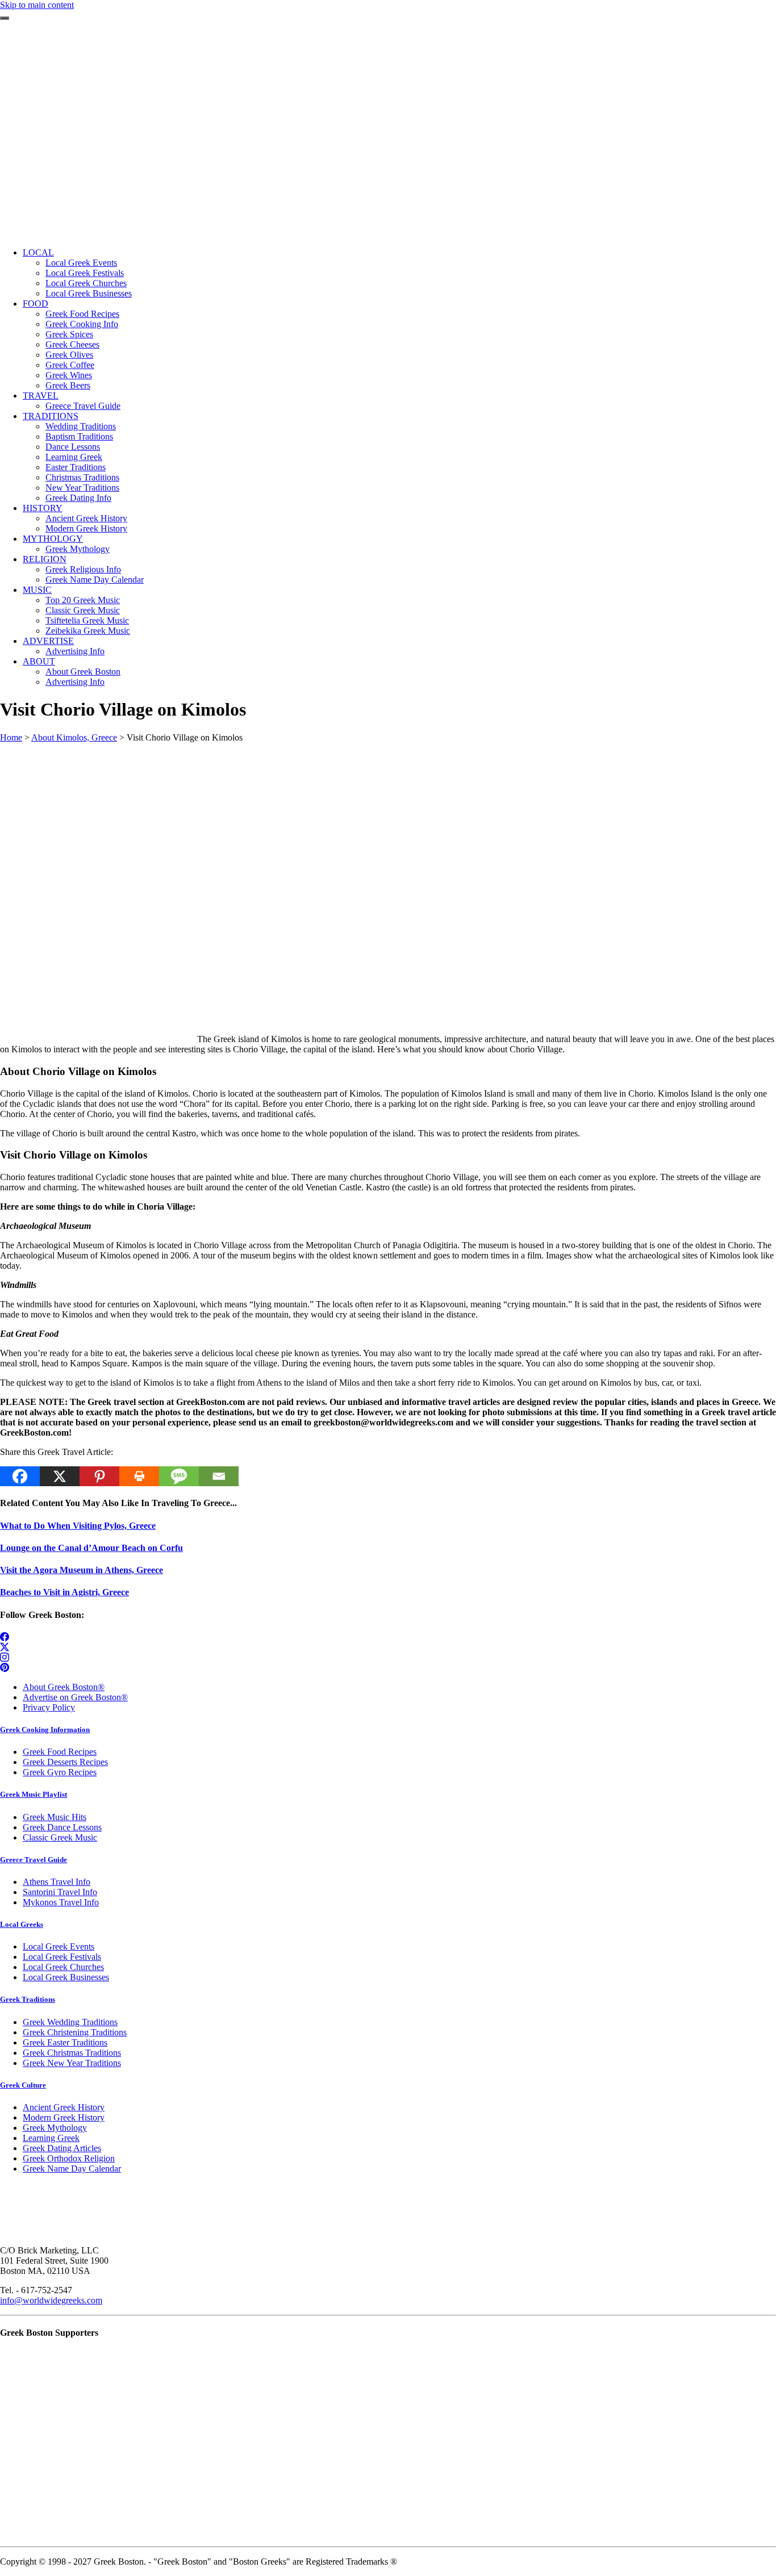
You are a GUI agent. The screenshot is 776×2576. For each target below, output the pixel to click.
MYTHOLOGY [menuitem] (53, 539)
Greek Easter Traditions (65, 2042)
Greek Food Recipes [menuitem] (82, 314)
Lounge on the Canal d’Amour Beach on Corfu (91, 1548)
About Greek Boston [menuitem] (83, 672)
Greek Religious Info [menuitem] (83, 569)
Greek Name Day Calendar (72, 2169)
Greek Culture (23, 2085)
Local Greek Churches (63, 1967)
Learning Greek (51, 2138)
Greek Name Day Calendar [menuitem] (95, 580)
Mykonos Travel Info (61, 1902)
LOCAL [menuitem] (38, 252)
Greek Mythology (55, 2128)
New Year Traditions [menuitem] (82, 488)
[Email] (219, 1476)
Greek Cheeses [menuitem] (72, 344)
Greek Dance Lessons (62, 1827)
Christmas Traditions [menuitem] (82, 477)
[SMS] (179, 1476)
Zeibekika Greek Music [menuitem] (88, 631)
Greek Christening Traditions (75, 2032)
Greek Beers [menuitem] (68, 385)
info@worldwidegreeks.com (51, 2300)
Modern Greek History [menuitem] (86, 528)
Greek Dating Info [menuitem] (78, 498)
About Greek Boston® (64, 1687)
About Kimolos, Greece (74, 737)
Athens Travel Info (57, 1882)
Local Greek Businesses (66, 1977)
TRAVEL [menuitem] (41, 396)
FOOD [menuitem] (36, 304)
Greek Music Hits (55, 1817)
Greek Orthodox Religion (69, 2158)
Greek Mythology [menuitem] (78, 549)
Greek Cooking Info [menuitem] (82, 324)
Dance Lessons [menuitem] (73, 447)
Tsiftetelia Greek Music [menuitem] (87, 620)
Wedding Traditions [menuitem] (81, 426)
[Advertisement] (388, 159)
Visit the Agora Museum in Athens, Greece (82, 1570)
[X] (60, 1476)
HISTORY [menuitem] (43, 508)
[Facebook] (20, 1476)
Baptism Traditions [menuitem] (79, 436)
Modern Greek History (64, 2117)
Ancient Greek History (64, 2107)
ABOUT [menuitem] (39, 661)
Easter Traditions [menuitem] (76, 467)
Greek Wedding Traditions (70, 2022)
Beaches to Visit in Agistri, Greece (64, 1592)
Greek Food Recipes (60, 1752)
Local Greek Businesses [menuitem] (89, 293)
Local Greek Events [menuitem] (81, 263)
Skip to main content (37, 5)
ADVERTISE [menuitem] (48, 641)
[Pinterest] (99, 1476)
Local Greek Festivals (62, 1957)
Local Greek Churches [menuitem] (86, 283)
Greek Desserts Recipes (65, 1762)
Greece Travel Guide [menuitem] (83, 406)
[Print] (139, 1476)
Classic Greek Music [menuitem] (83, 610)
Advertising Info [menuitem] (75, 651)
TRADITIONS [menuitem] (51, 416)
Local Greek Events (59, 1946)
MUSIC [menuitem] (37, 590)
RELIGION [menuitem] (45, 559)
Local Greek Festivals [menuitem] (85, 273)
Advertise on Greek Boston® (75, 1697)
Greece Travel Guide (34, 1860)
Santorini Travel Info (60, 1892)
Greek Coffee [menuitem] (70, 365)
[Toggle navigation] (5, 18)
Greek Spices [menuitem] (69, 334)
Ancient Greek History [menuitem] (86, 518)
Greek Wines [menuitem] (69, 375)
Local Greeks (22, 1924)
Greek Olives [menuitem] (69, 355)
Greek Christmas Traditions (72, 2053)
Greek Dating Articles (62, 2148)
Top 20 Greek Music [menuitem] (83, 600)
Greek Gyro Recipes (60, 1772)
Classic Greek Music (60, 1837)
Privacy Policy (49, 1707)
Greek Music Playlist (34, 1794)
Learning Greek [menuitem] (74, 457)
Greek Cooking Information (45, 1730)
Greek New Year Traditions (72, 2063)
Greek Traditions (28, 1999)
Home (11, 737)
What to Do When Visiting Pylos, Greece (78, 1526)
